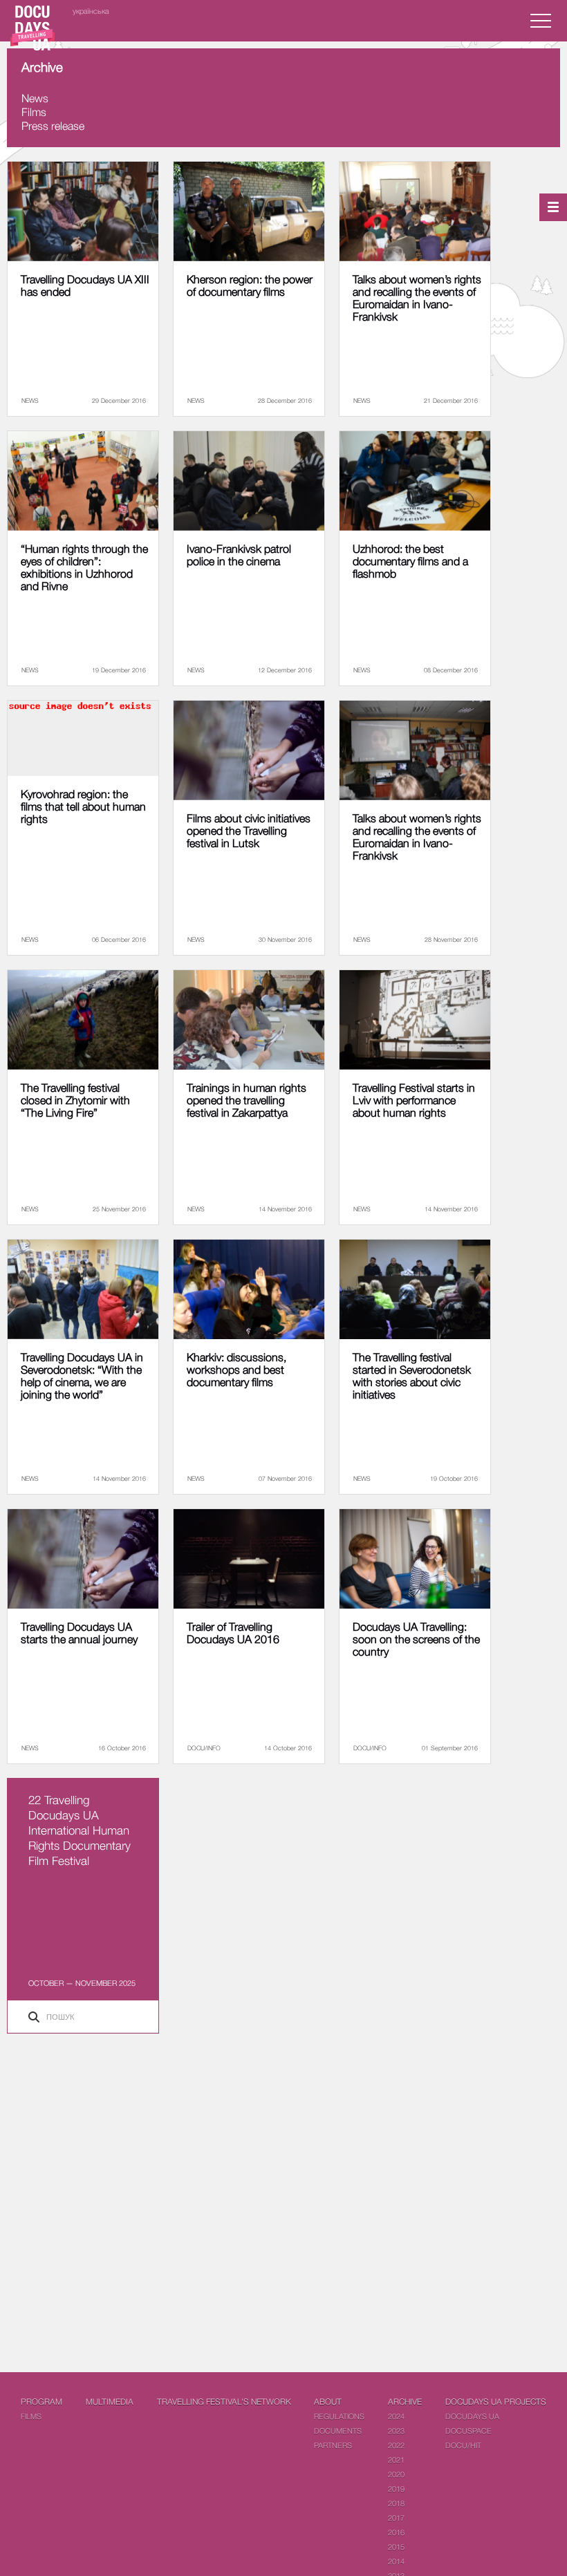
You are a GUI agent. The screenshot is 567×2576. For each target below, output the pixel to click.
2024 (396, 2416)
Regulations (339, 2416)
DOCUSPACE (468, 2431)
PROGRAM (41, 2402)
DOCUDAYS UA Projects (496, 2402)
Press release (53, 126)
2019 (396, 2489)
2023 (396, 2431)
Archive (405, 2402)
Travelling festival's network (224, 2402)
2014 (396, 2561)
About (328, 2402)
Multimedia (110, 2402)
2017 (396, 2518)
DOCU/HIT (463, 2445)
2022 (396, 2445)
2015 (396, 2547)
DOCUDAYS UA (472, 2416)
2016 (396, 2532)
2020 (396, 2474)
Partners (333, 2445)
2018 (396, 2503)
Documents (338, 2431)
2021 (396, 2460)
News (35, 98)
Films (34, 112)
